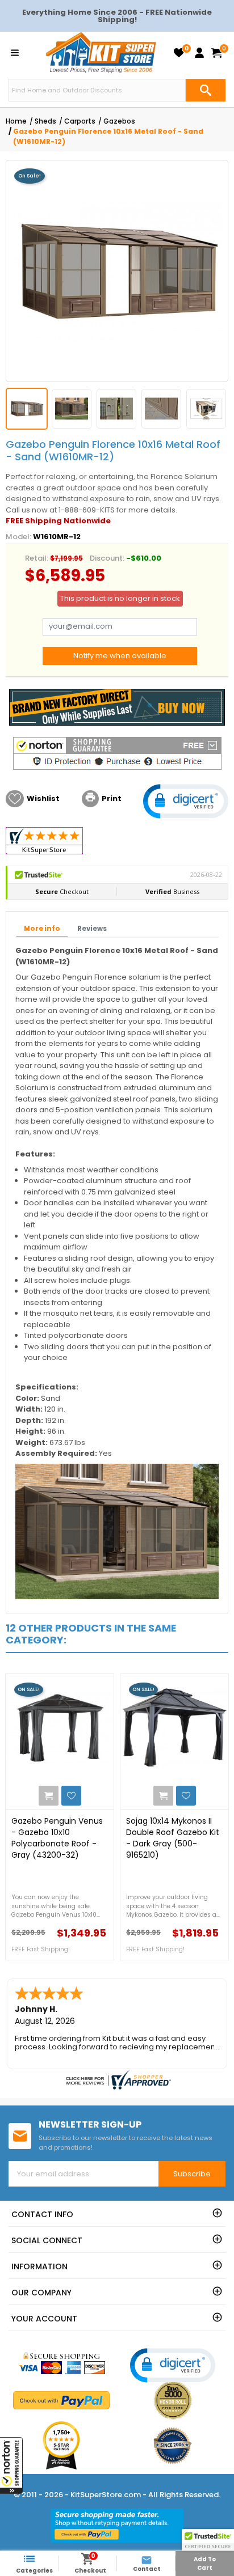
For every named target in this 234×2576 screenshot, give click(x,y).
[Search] (206, 90)
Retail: (37, 558)
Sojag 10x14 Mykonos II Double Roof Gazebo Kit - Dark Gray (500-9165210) (173, 1838)
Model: (18, 537)
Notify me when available (120, 656)
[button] (11, 2465)
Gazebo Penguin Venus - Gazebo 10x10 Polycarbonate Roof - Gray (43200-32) (57, 1838)
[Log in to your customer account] (199, 53)
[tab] (42, 929)
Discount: (107, 558)
